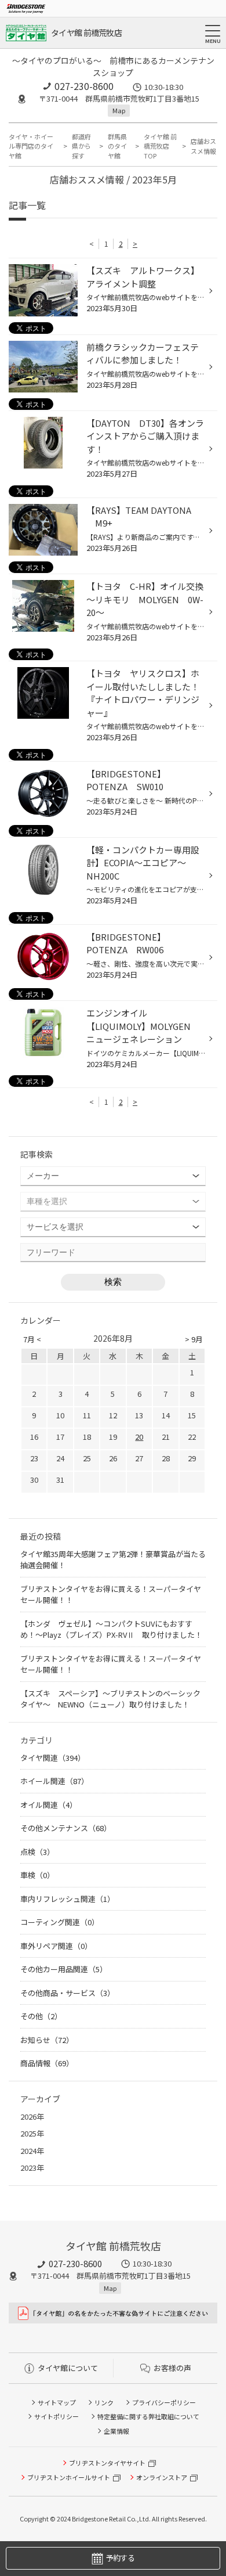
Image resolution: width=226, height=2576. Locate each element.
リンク (104, 2402)
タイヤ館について (68, 2368)
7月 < (32, 1339)
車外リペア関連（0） (56, 1946)
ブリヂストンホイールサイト (69, 2477)
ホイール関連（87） (54, 1781)
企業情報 (116, 2431)
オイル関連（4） (49, 1805)
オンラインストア (162, 2477)
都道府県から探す (81, 146)
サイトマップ (57, 2402)
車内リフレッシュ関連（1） (68, 1899)
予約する (120, 2558)
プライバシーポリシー (164, 2402)
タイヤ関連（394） (53, 1758)
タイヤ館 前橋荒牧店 (86, 33)
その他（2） (41, 2016)
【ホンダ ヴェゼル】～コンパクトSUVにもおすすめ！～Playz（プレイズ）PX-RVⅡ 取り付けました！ (111, 1629)
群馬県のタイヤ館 (117, 146)
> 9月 (194, 1339)
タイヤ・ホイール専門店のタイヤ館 (31, 146)
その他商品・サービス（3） (68, 1993)
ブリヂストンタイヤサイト (107, 2463)
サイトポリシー (57, 2416)
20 (139, 1437)
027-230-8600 (84, 86)
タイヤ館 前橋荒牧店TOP (160, 146)
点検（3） (37, 1852)
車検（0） (37, 1875)
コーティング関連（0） (60, 1922)
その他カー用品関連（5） (64, 1969)
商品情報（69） (47, 2063)
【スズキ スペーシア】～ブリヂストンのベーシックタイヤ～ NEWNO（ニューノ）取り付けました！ (110, 1699)
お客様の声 (172, 2368)
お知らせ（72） (47, 2040)
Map (119, 110)
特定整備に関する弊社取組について (148, 2416)
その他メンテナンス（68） (66, 1828)
